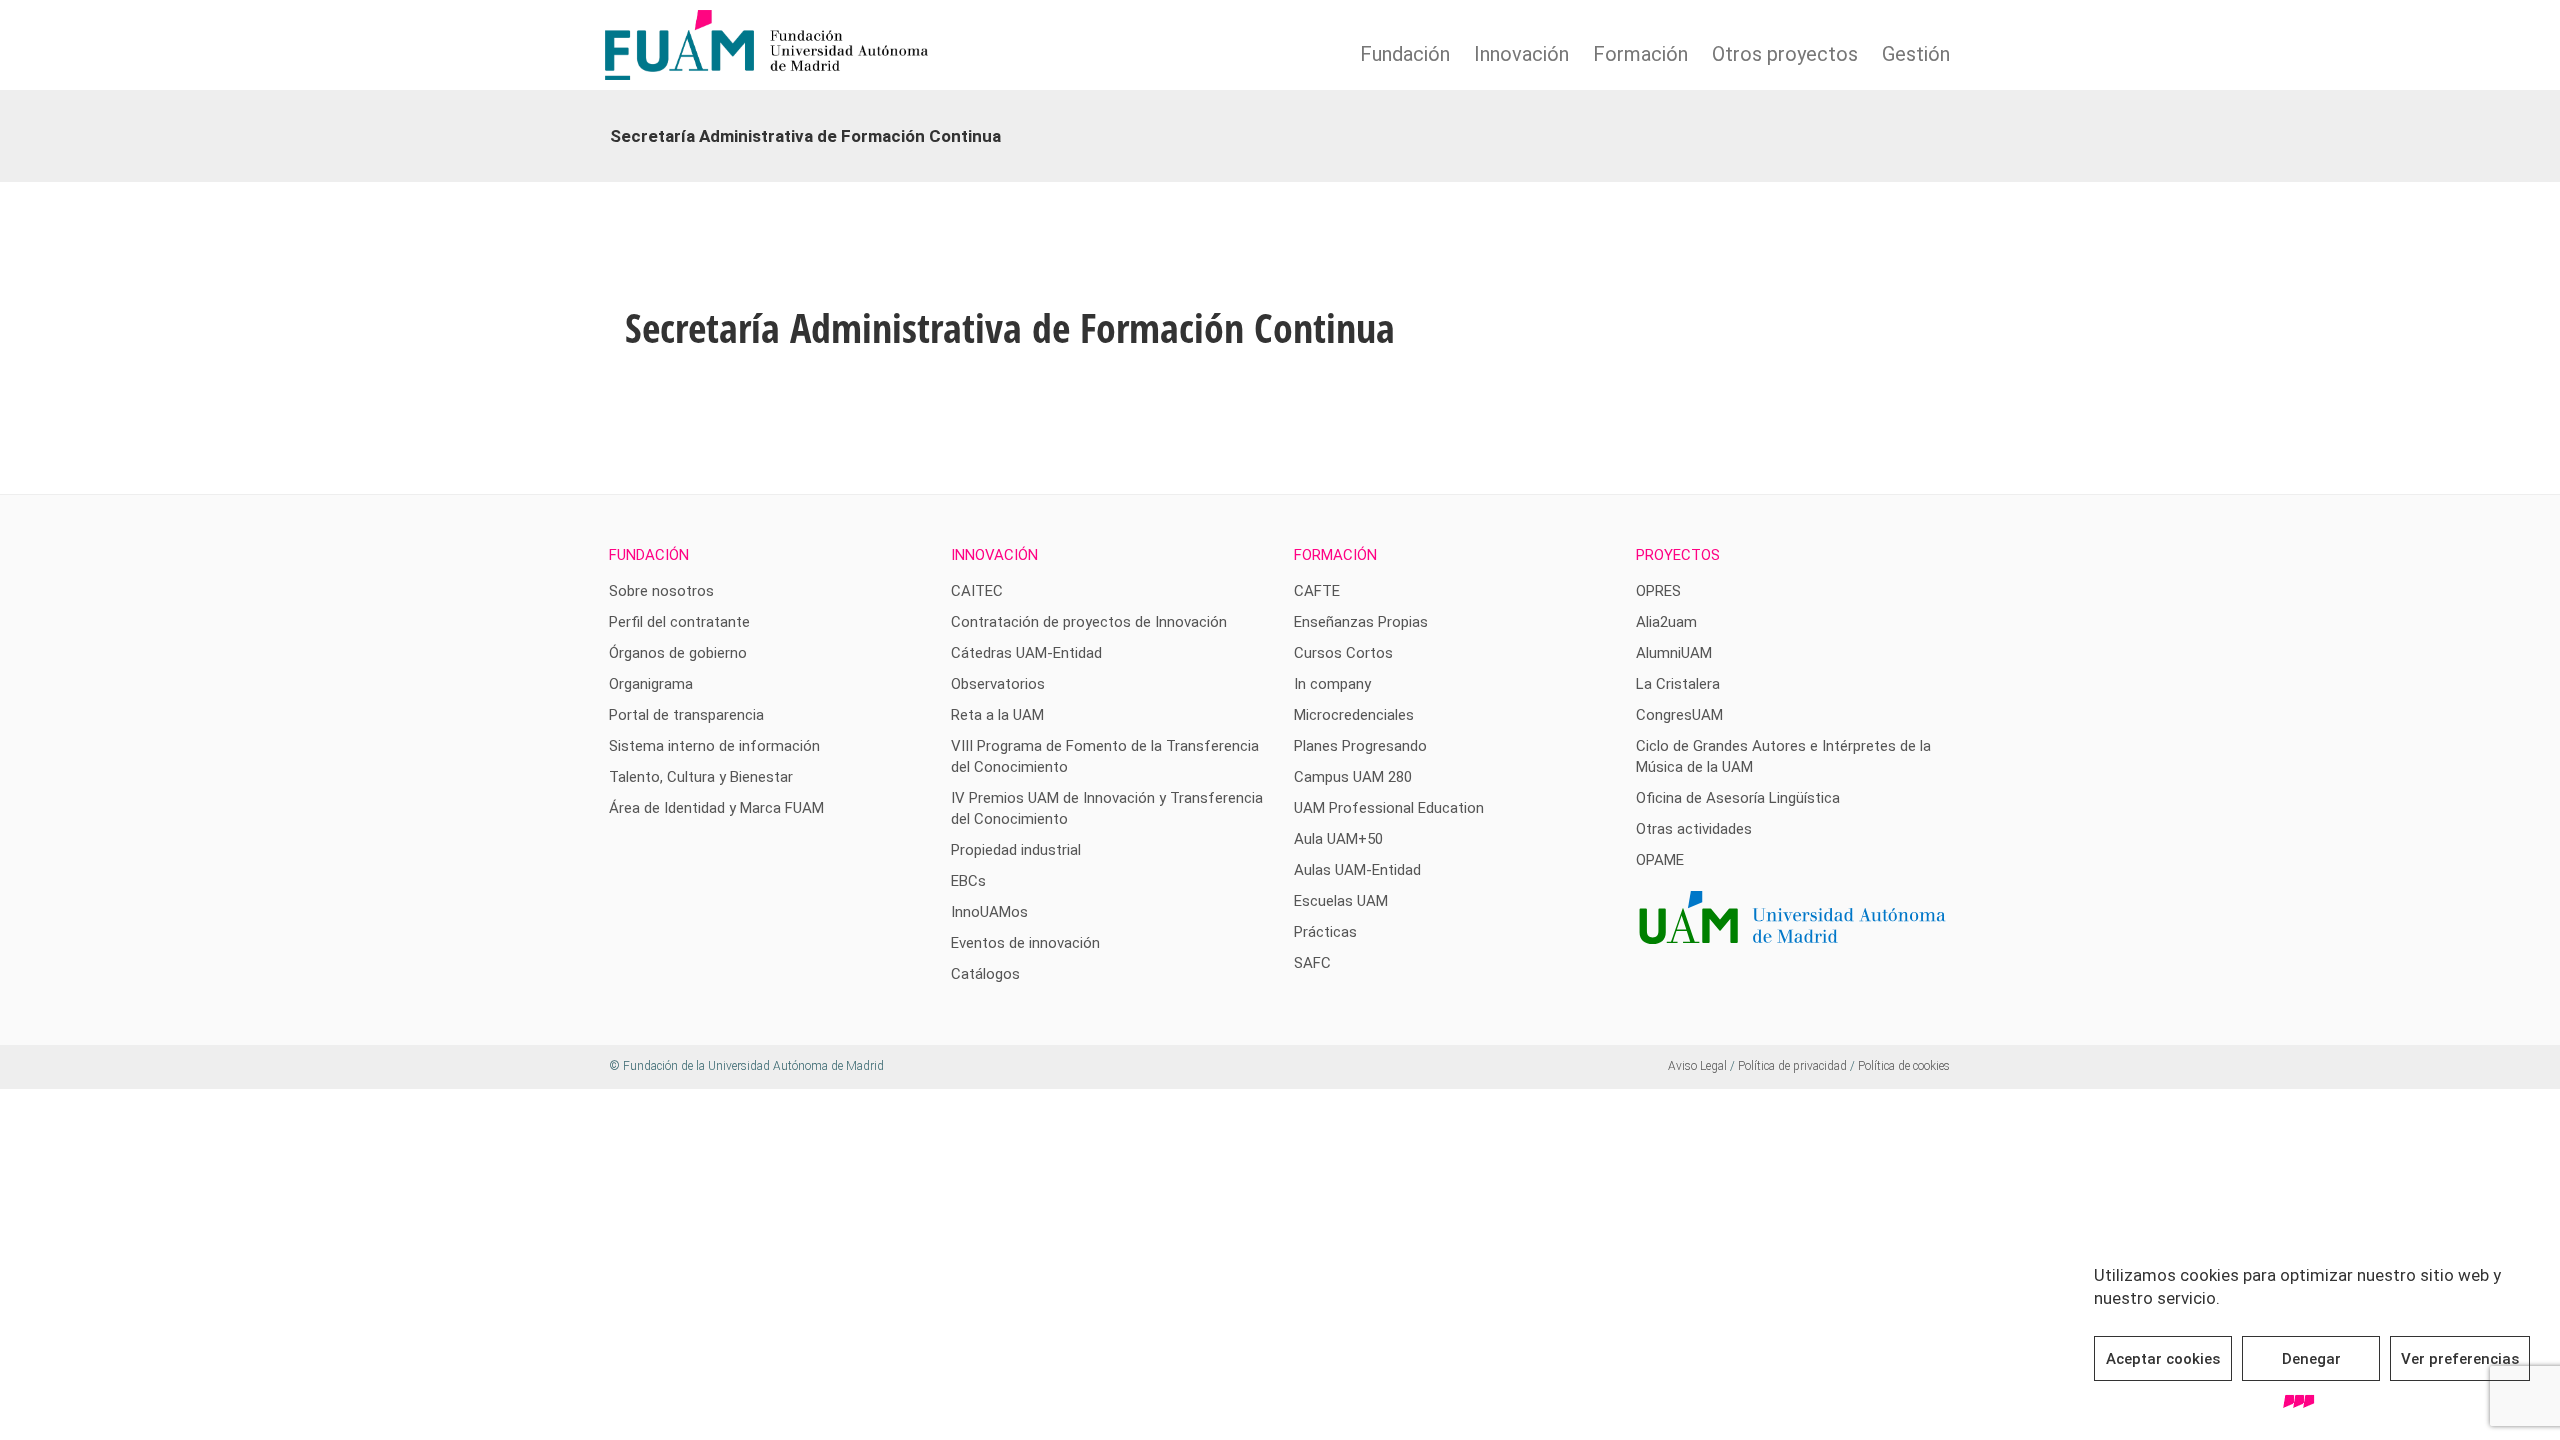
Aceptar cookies (2163, 1359)
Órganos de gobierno (678, 653)
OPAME (1660, 860)
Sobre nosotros (661, 591)
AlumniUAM (1674, 653)
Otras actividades (1694, 829)
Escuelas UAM (1341, 901)
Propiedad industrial (1016, 850)
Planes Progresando (1360, 746)
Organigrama (651, 684)
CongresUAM (1679, 715)
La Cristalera (1678, 684)
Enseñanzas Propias (1361, 622)
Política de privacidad (1792, 1066)
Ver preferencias (2460, 1359)
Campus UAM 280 (1353, 777)
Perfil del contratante (679, 622)
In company (1332, 684)
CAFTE (1317, 591)
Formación (1640, 54)
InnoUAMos (989, 912)
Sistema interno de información (714, 746)
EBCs (968, 881)
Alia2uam (1666, 622)
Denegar (2311, 1359)
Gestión (1916, 54)
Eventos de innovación (1025, 943)
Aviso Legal (1697, 1066)
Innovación (1521, 54)
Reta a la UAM (997, 715)
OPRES (1658, 591)
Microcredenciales (1354, 715)
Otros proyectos (1785, 54)
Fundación (1405, 54)
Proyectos (1678, 555)
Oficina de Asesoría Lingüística (1738, 798)
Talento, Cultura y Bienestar (701, 777)
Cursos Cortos (1343, 653)
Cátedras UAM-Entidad (1026, 653)
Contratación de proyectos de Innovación (1089, 622)
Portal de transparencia (686, 715)
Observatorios (998, 684)
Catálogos (985, 974)
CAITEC (977, 591)
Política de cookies (1904, 1066)
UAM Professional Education (1389, 808)
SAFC (1312, 963)
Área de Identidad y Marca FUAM (716, 808)
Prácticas (1325, 932)
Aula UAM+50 (1338, 839)
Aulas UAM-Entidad (1357, 870)
